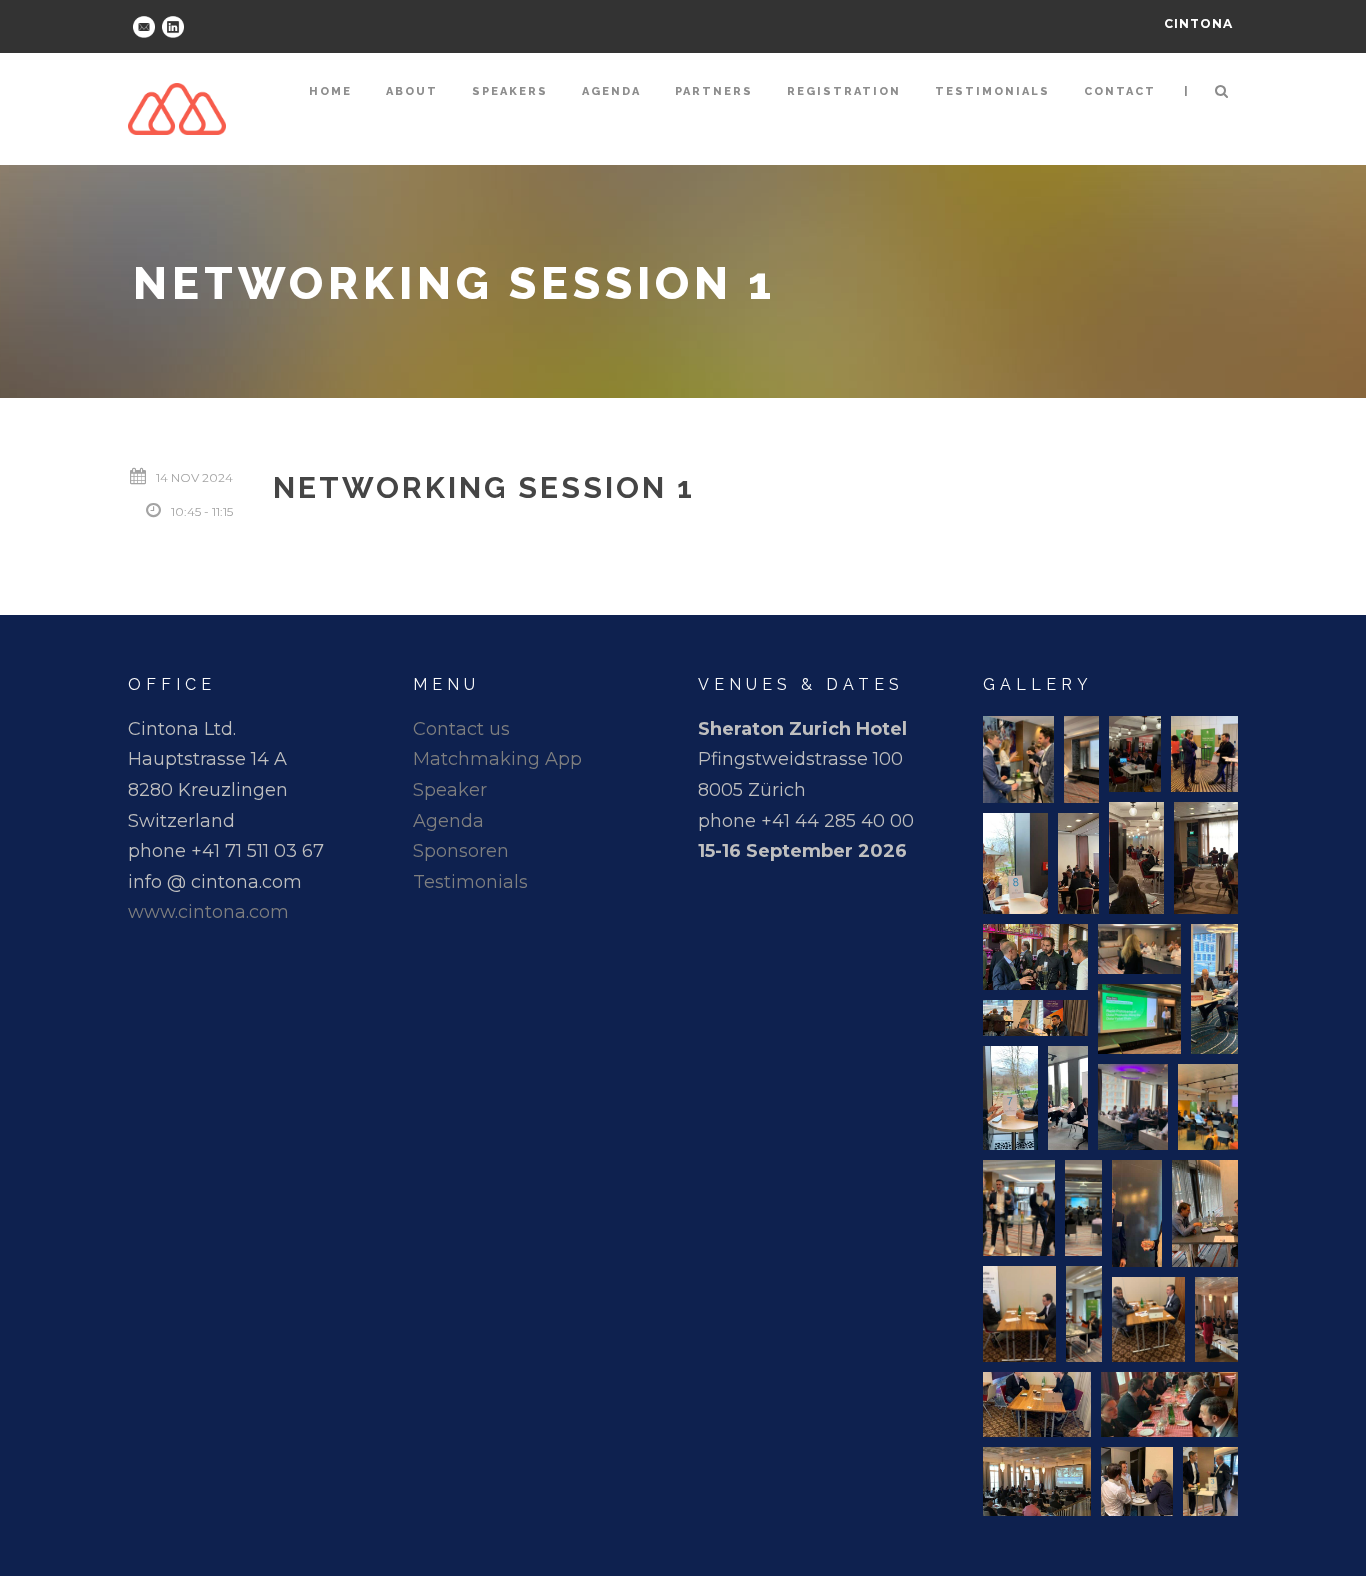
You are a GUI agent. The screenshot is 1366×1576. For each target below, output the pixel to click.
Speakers (510, 91)
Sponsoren (461, 851)
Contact (1120, 91)
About (412, 91)
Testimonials (992, 91)
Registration (844, 91)
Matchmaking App (497, 759)
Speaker (450, 790)
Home (330, 91)
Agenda (611, 91)
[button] (1018, 759)
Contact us (461, 729)
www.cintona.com (208, 912)
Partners (714, 91)
